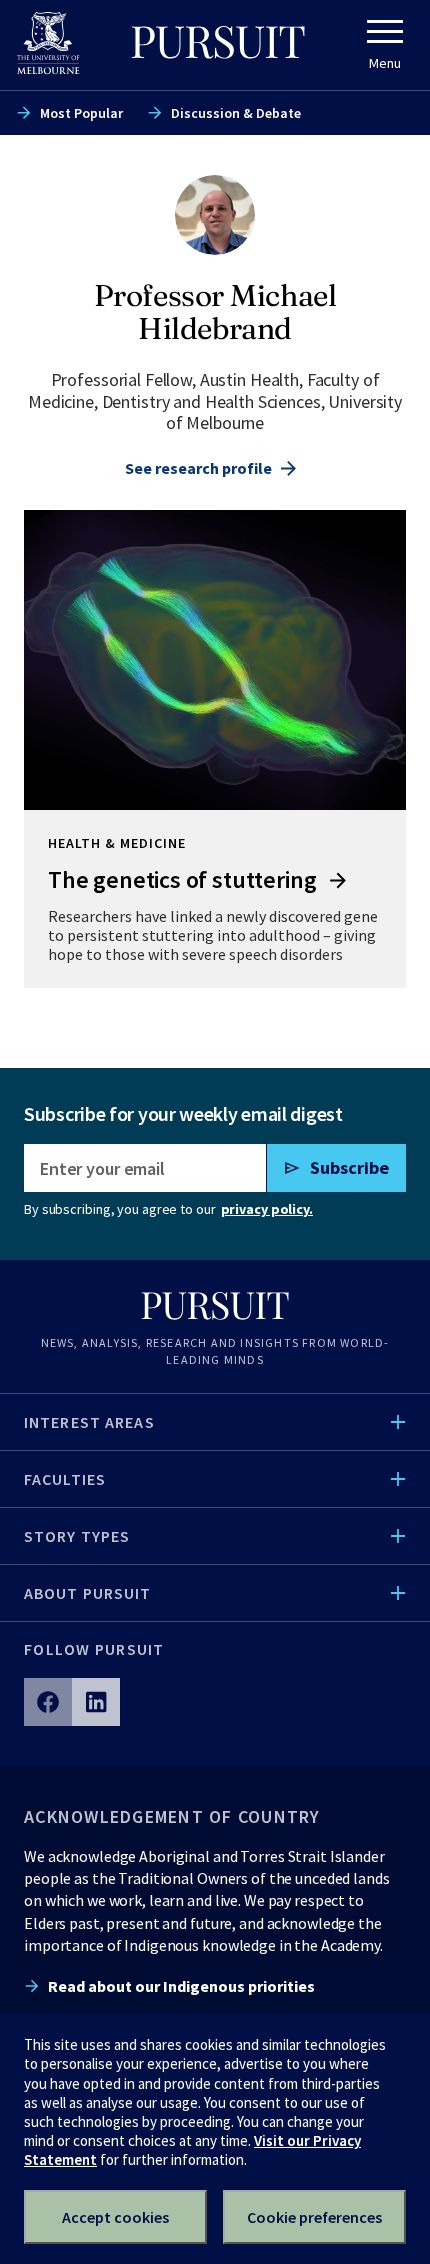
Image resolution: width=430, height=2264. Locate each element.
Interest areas (89, 1422)
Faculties (65, 1479)
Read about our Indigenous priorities (181, 1986)
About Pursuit (88, 1593)
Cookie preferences (314, 2217)
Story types (77, 1536)
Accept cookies (115, 2217)
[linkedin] (96, 1702)
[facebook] (48, 1702)
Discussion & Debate (236, 113)
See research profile (198, 468)
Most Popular (81, 113)
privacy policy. (267, 1209)
